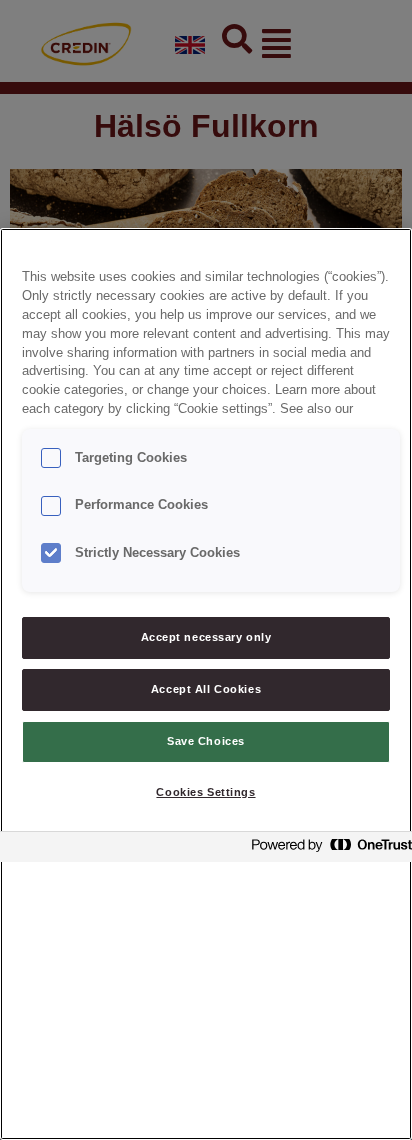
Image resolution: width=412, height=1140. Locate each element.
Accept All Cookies (206, 689)
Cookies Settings (205, 792)
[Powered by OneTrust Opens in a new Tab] (326, 849)
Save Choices (206, 741)
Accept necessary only (206, 637)
